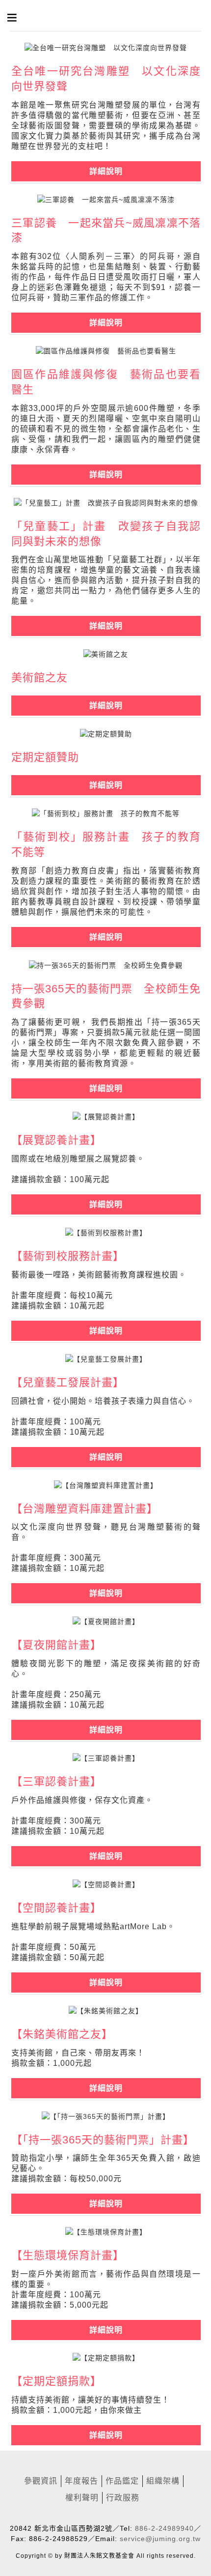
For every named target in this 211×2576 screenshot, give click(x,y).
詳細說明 (106, 2435)
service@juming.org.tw (160, 2539)
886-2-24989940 (164, 2528)
